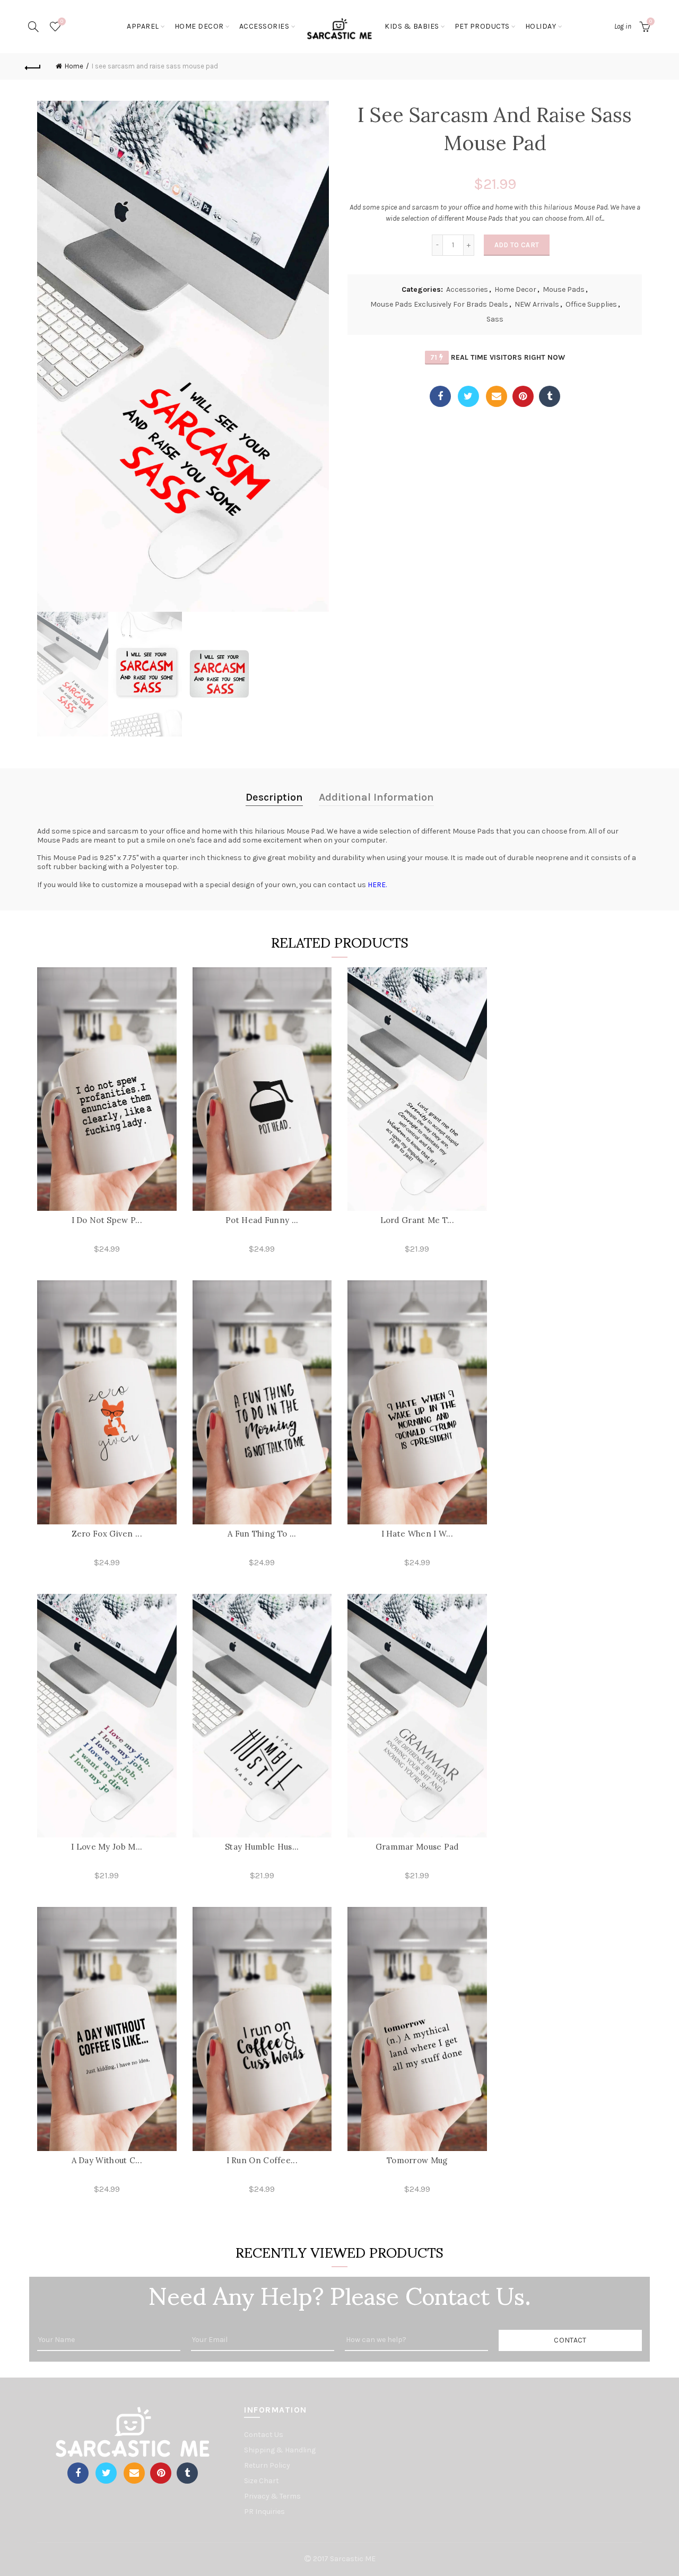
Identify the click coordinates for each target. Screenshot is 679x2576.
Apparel (143, 26)
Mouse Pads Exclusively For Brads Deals (439, 304)
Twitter (468, 396)
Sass (495, 319)
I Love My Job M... (107, 1847)
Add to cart (517, 245)
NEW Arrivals (537, 304)
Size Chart (262, 2481)
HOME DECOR (199, 26)
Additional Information (376, 797)
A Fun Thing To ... (262, 1534)
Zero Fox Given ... (107, 1534)
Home (74, 66)
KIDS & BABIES (412, 26)
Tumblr (550, 396)
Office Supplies (591, 304)
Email (497, 396)
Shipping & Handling (280, 2450)
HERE (377, 885)
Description (274, 797)
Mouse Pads (564, 289)
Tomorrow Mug (417, 2160)
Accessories (467, 289)
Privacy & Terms (272, 2496)
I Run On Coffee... (262, 2160)
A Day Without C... (107, 2160)
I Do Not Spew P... (107, 1220)
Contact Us (264, 2435)
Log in (623, 26)
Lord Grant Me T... (417, 1220)
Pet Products (482, 26)
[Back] (33, 66)
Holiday (541, 26)
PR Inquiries (264, 2512)
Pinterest (523, 396)
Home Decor (515, 289)
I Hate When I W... (417, 1534)
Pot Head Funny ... (262, 1220)
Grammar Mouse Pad (417, 1847)
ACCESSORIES (264, 26)
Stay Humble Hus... (262, 1847)
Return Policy (267, 2465)
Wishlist (62, 21)
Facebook (440, 396)
